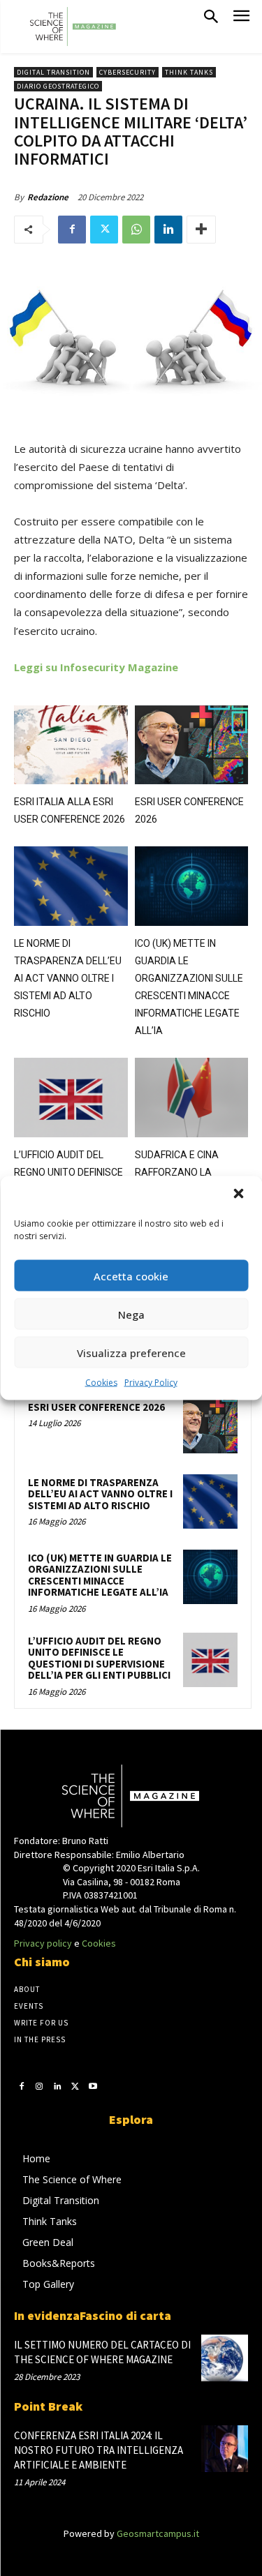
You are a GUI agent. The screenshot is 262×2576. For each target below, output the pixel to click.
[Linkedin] (168, 230)
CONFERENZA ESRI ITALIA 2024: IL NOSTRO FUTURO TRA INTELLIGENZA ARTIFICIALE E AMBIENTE (99, 2450)
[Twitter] (104, 230)
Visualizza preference (131, 1352)
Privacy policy (43, 1943)
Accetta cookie (131, 1275)
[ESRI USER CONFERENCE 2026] (192, 745)
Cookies (101, 1383)
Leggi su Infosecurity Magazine (96, 667)
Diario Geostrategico (58, 86)
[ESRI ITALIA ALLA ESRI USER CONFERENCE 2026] (71, 745)
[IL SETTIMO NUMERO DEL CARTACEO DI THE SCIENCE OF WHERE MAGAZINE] (225, 2358)
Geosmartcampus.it (158, 2533)
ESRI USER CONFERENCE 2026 (96, 1407)
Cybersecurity (128, 72)
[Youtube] (93, 2086)
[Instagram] (40, 2086)
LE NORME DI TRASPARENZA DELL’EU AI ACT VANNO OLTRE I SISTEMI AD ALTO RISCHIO (68, 978)
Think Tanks (189, 72)
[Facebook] (72, 230)
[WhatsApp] (136, 230)
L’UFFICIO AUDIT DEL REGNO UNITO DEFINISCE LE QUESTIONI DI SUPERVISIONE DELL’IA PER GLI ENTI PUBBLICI (99, 1658)
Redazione (48, 197)
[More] (201, 230)
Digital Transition (53, 72)
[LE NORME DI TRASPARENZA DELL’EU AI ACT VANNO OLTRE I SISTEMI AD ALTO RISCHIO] (71, 886)
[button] (240, 1195)
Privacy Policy (151, 1383)
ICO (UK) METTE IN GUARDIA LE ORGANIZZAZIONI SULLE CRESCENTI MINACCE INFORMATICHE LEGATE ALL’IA (100, 1575)
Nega (131, 1314)
